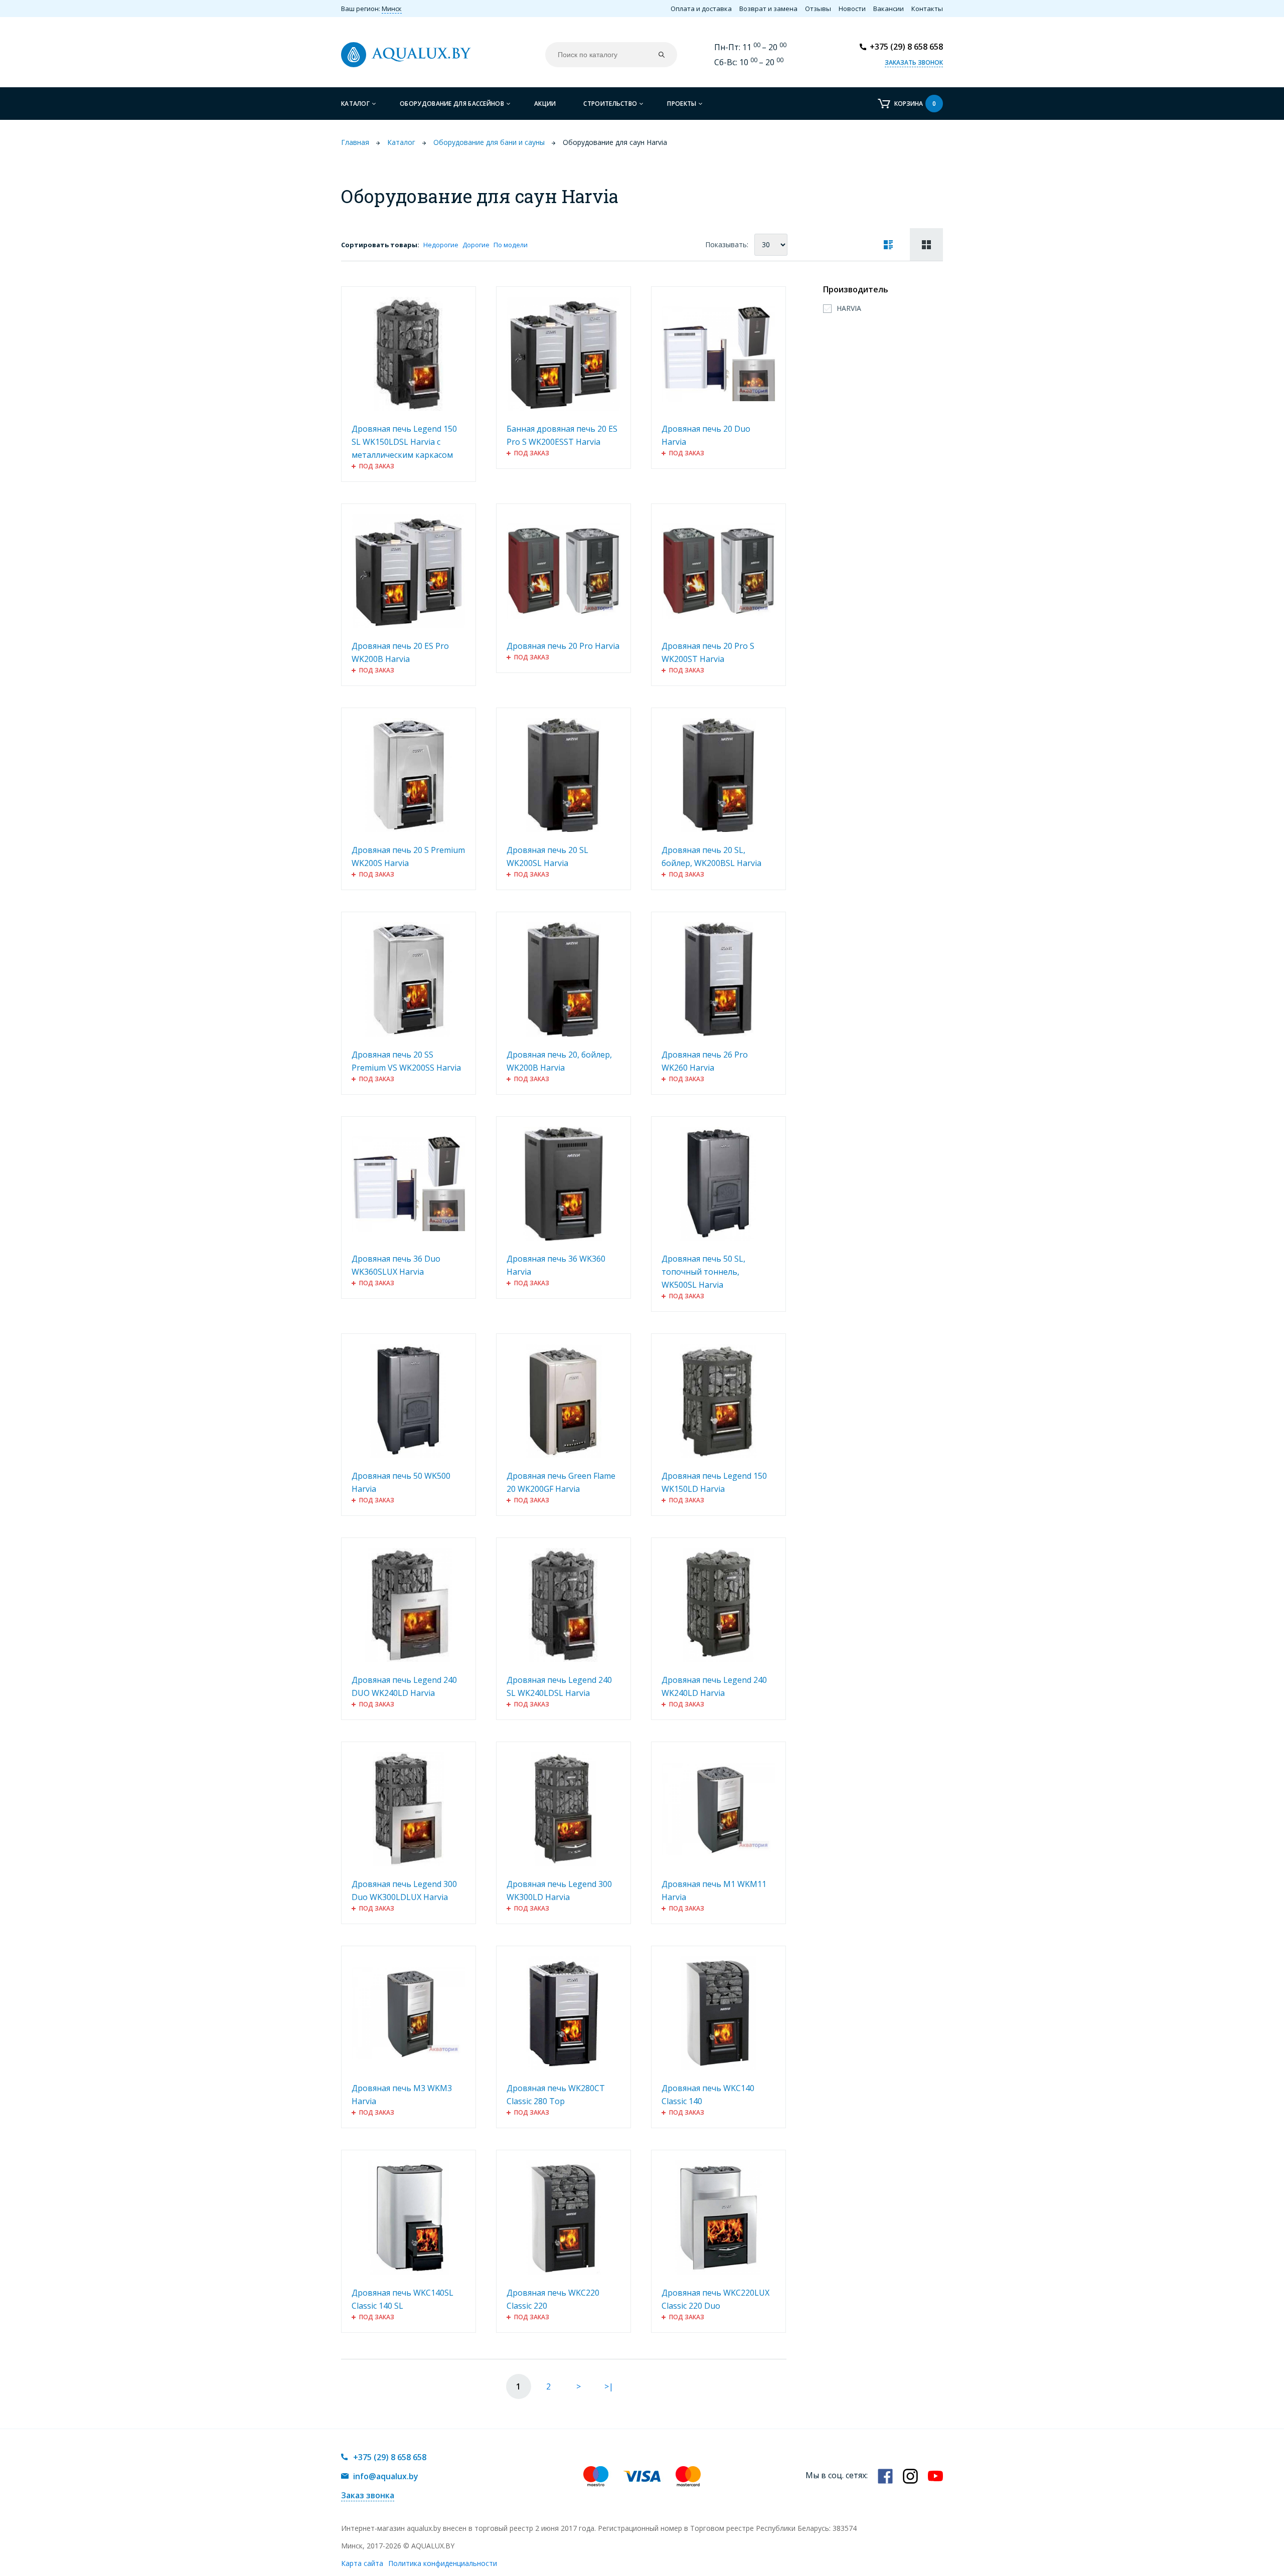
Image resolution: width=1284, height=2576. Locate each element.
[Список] (888, 244)
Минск (392, 9)
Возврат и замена (768, 9)
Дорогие (476, 245)
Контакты (927, 9)
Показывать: (727, 244)
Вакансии (889, 9)
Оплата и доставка (701, 9)
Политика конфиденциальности (443, 2563)
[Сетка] (926, 244)
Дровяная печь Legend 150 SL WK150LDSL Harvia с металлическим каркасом (404, 442)
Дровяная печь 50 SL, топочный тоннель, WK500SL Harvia (703, 1272)
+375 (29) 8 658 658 (906, 47)
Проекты (682, 104)
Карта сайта (362, 2563)
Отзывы (818, 9)
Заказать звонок (914, 62)
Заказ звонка (368, 2495)
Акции (545, 104)
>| (609, 2386)
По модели (511, 245)
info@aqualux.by (386, 2476)
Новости (852, 9)
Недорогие (441, 245)
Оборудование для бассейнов (452, 104)
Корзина (915, 104)
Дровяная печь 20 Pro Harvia (563, 646)
